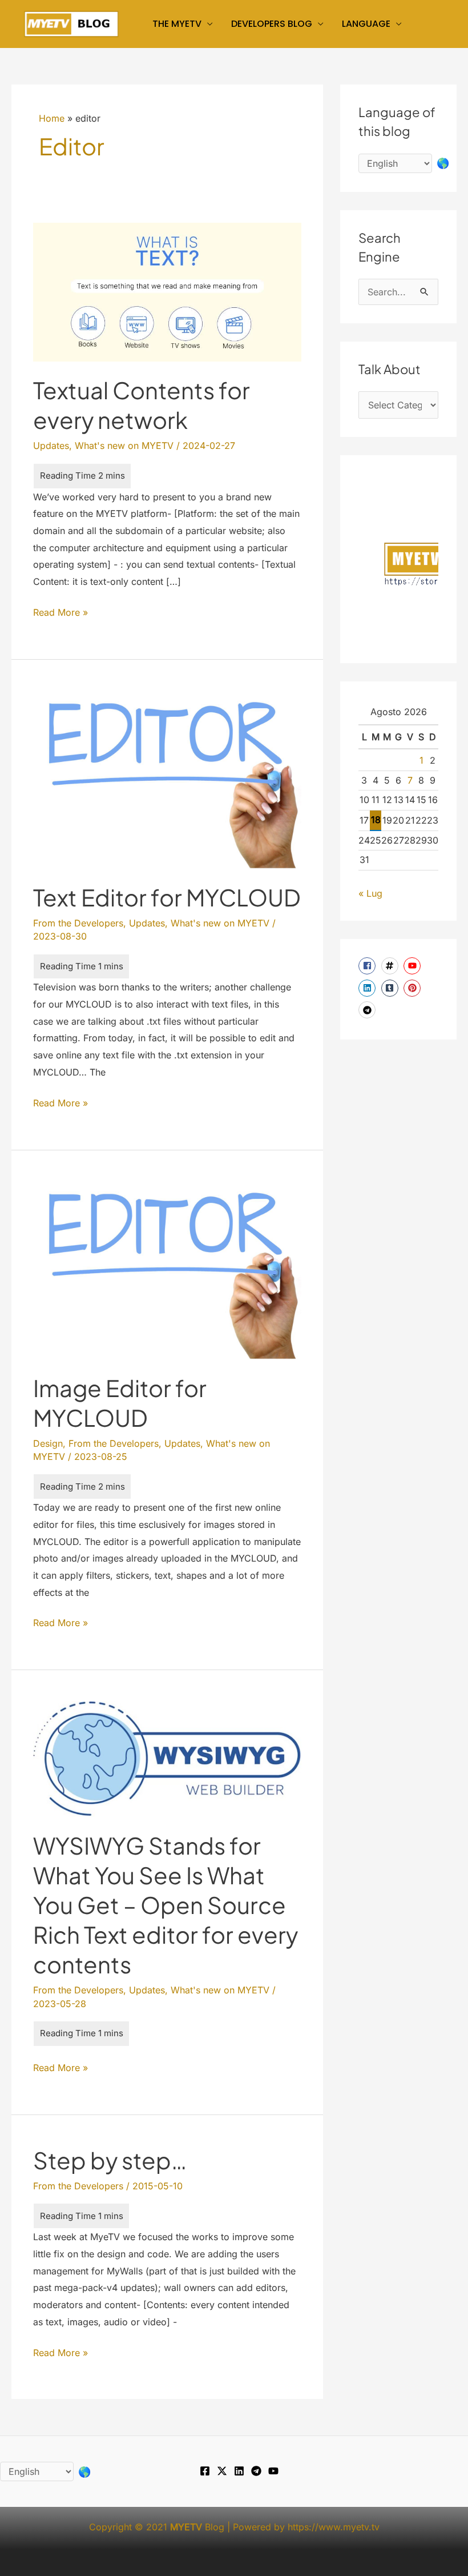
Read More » (60, 614)
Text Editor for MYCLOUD (167, 897)
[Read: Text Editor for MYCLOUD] (167, 779)
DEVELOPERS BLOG (272, 24)
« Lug (370, 893)
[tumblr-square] (391, 988)
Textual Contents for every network (142, 405)
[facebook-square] (368, 966)
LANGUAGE (366, 24)
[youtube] (413, 966)
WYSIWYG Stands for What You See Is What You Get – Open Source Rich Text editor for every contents (166, 1905)
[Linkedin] (239, 2471)
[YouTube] (273, 2471)
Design (48, 1443)
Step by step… (110, 2160)
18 (376, 820)
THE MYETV (177, 24)
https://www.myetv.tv (334, 2527)
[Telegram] (256, 2471)
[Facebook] (205, 2471)
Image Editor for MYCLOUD (120, 1403)
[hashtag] (391, 966)
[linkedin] (368, 988)
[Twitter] (222, 2471)
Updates (51, 446)
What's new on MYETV (124, 446)
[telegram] (368, 1010)
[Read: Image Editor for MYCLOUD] (167, 1269)
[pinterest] (413, 988)
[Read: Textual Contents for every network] (167, 291)
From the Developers (78, 923)
